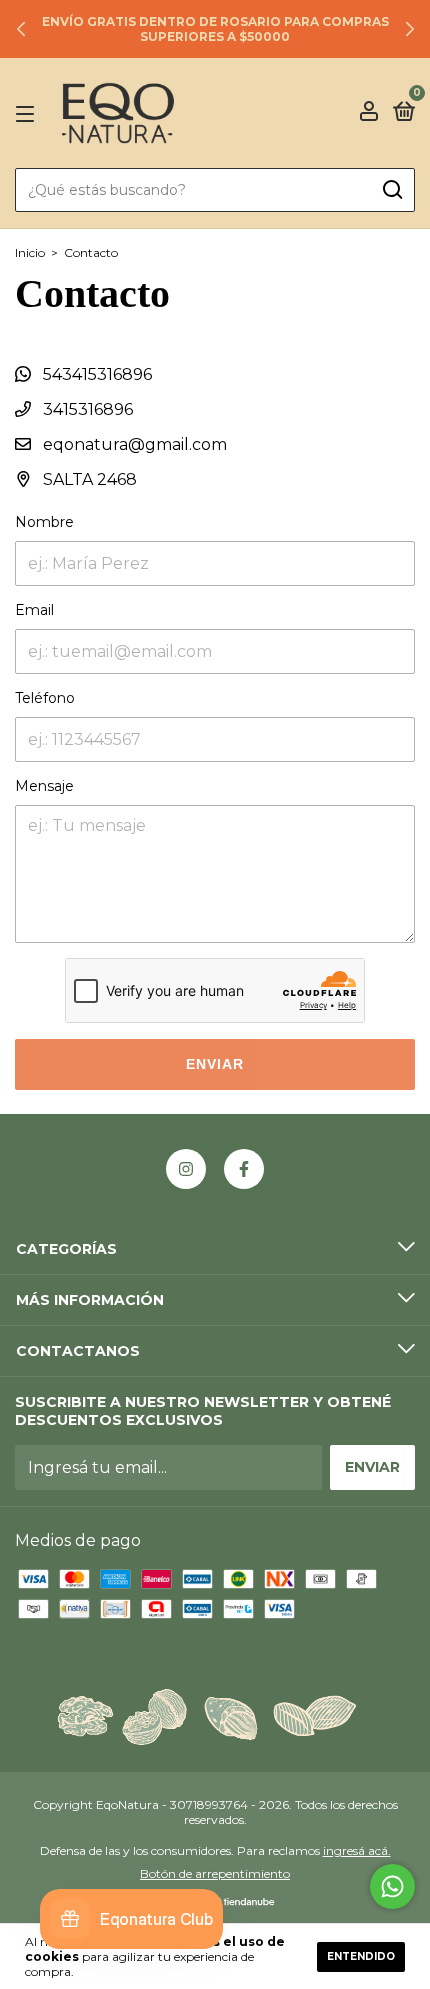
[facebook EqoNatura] (244, 1169)
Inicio (30, 252)
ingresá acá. (357, 1850)
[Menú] (28, 113)
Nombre (44, 522)
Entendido (361, 1956)
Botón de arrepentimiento (215, 1873)
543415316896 (95, 374)
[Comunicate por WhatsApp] (392, 1886)
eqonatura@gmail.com (135, 444)
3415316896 (86, 409)
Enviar (215, 1064)
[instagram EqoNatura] (186, 1169)
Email (34, 610)
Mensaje (44, 786)
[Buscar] (391, 190)
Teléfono (45, 698)
